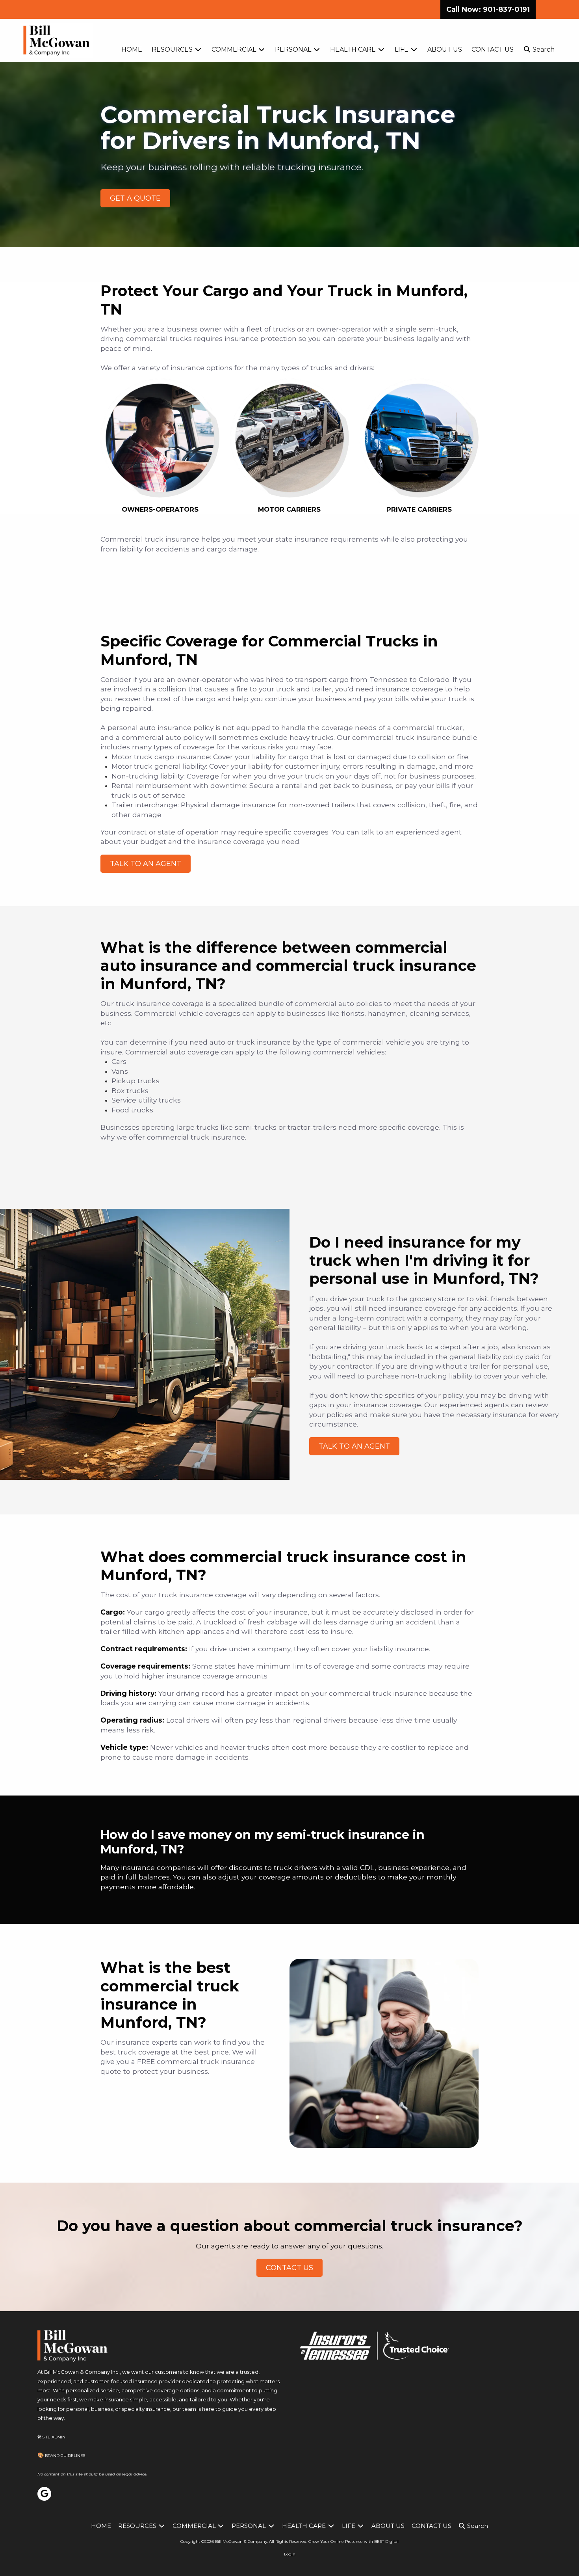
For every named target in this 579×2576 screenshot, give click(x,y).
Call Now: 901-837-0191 (488, 9)
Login (290, 2554)
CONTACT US (289, 2268)
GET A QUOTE (135, 198)
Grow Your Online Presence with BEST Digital (354, 2542)
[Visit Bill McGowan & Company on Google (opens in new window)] (44, 2494)
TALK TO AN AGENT (146, 864)
